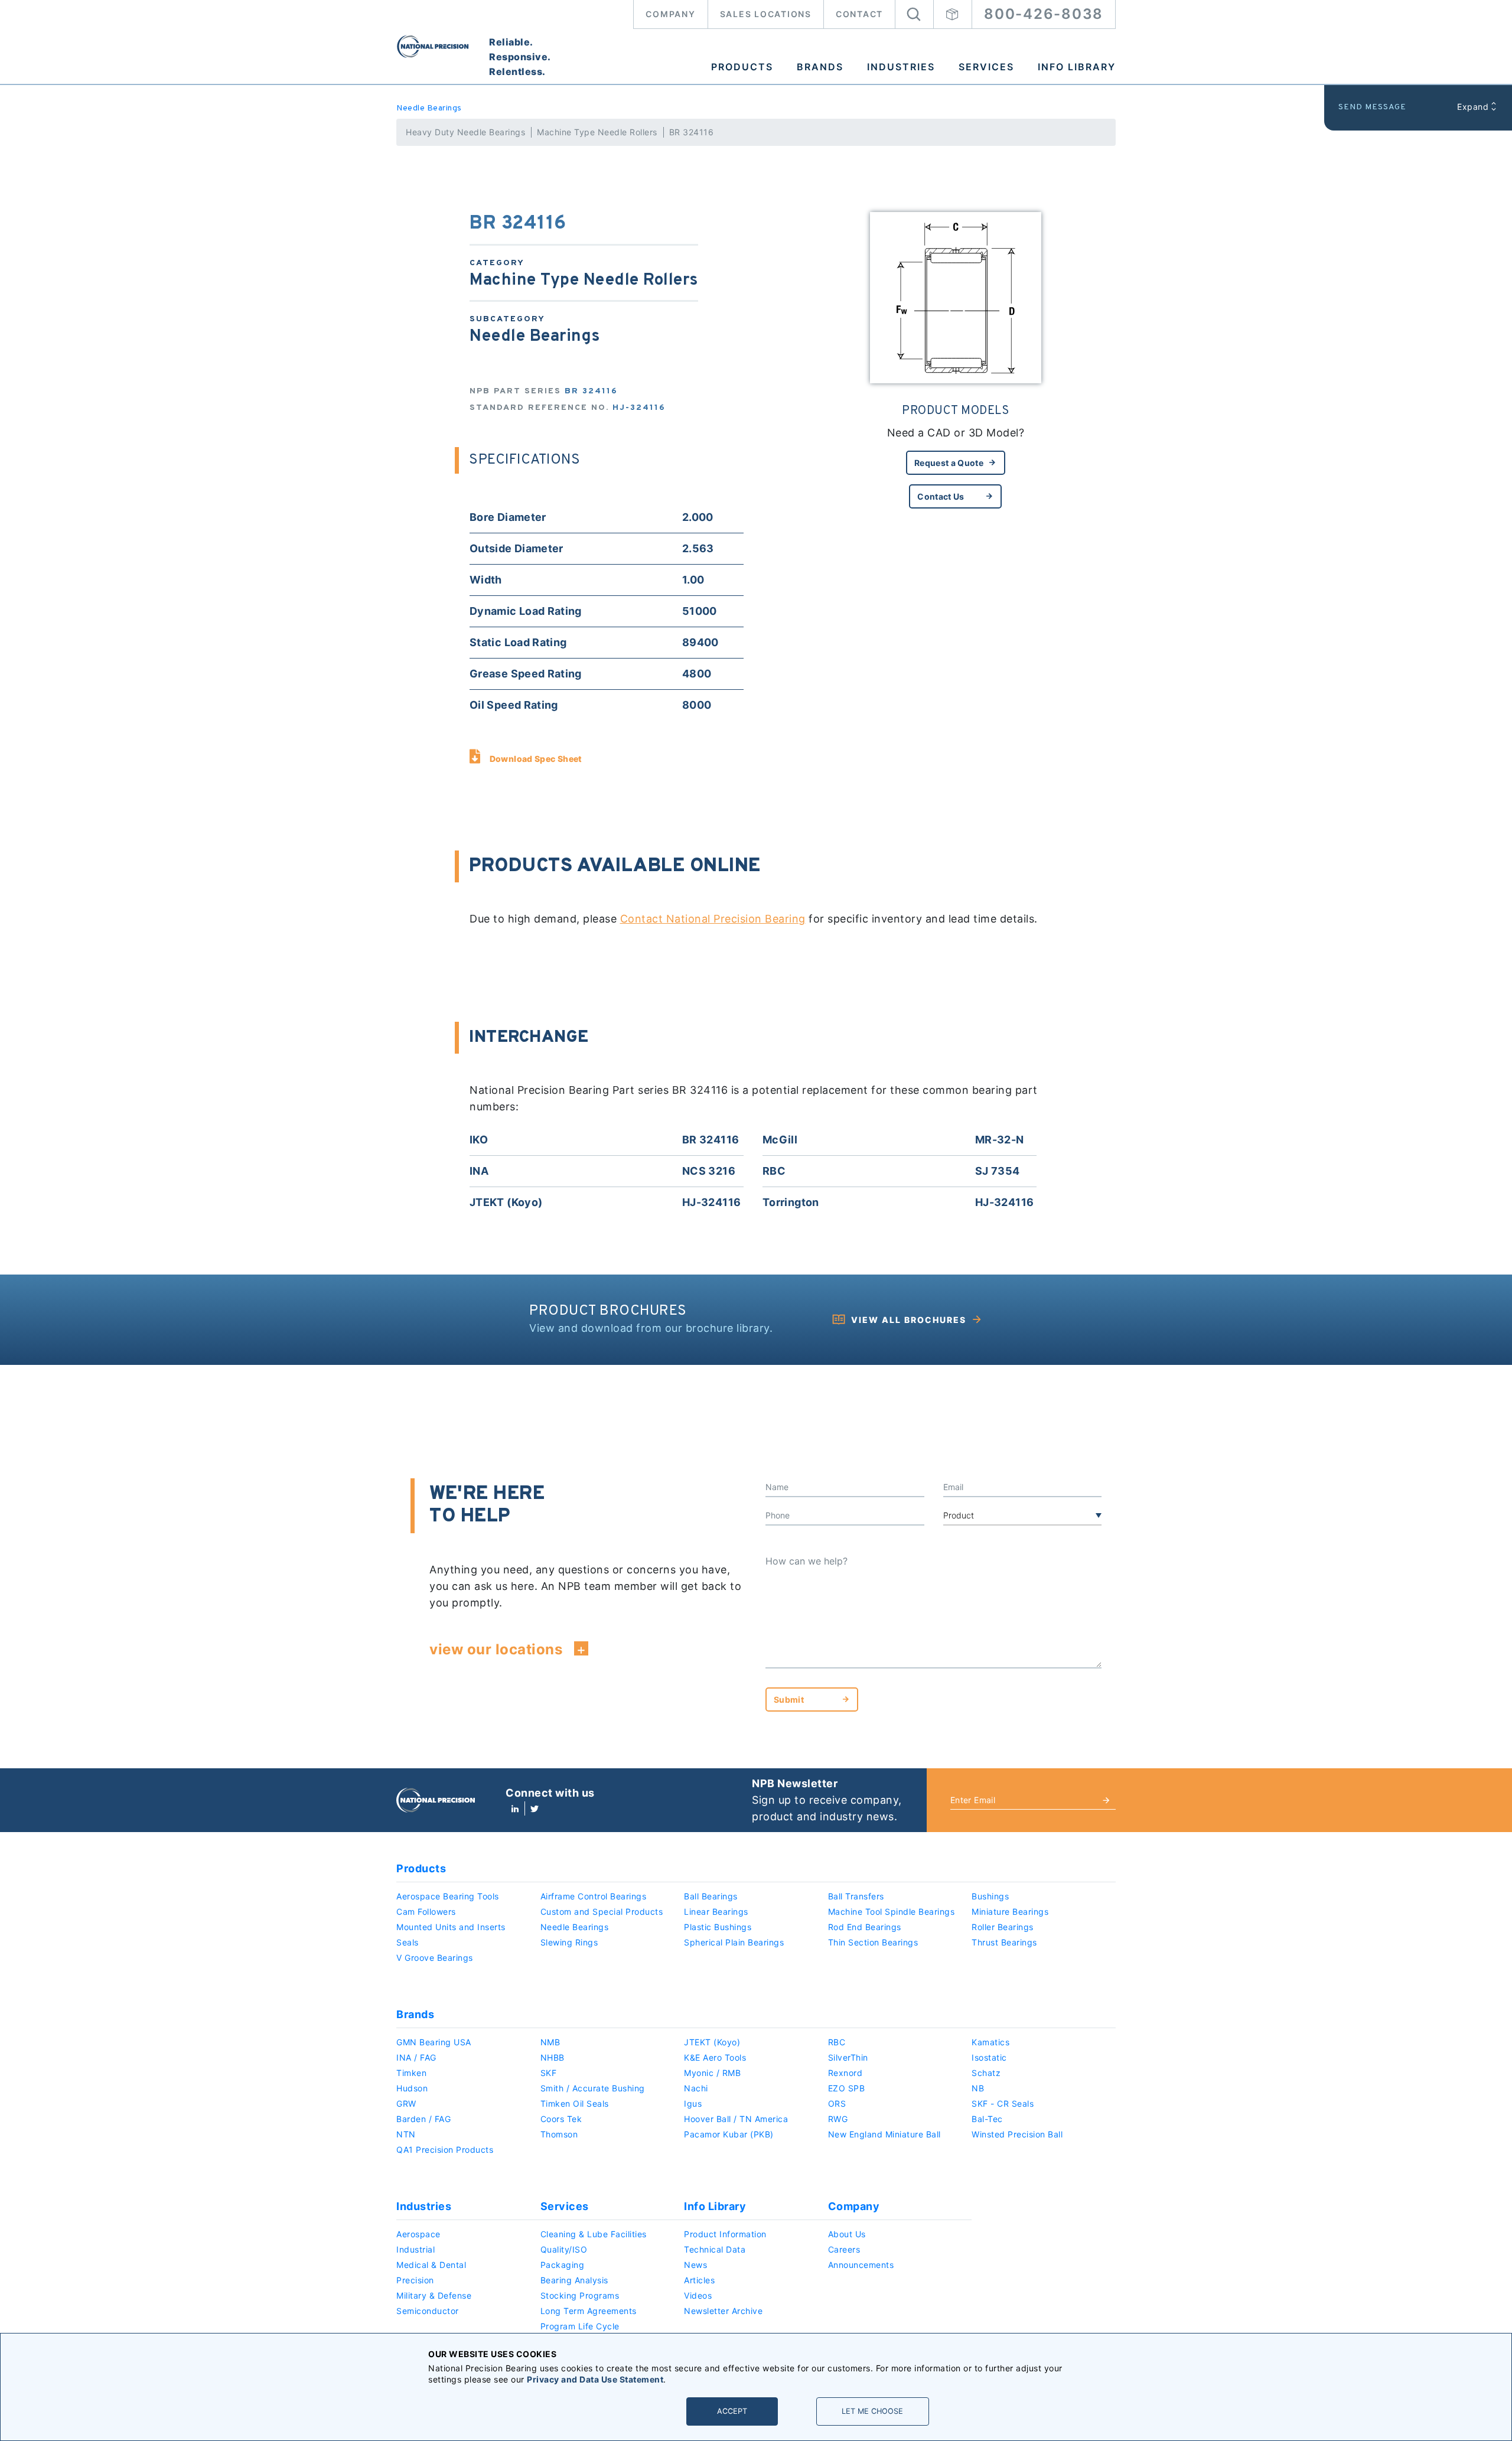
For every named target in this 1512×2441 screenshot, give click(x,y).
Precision (415, 2280)
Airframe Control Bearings (594, 1896)
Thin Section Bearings (873, 1942)
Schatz (986, 2073)
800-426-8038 (1044, 14)
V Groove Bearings (435, 1958)
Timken (411, 2073)
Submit (789, 1699)
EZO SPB (847, 2088)
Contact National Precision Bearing (713, 919)
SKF (549, 2073)
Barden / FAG (423, 2119)
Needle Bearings (429, 108)
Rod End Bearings (865, 1927)
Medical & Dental (431, 2265)
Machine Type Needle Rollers (597, 132)
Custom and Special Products (602, 1912)
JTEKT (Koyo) (712, 2042)
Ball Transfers (856, 1896)
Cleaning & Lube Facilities (594, 2234)
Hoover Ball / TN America (736, 2119)
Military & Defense (434, 2295)
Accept (732, 2411)
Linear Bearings (716, 1912)
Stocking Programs (580, 2295)
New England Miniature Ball (884, 2134)
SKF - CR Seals (1003, 2103)
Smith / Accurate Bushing (593, 2088)
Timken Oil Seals (575, 2103)
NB (978, 2088)
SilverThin (848, 2057)
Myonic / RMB (712, 2073)
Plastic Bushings (718, 1927)
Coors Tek (561, 2119)
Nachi (696, 2088)
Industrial (416, 2249)
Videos (698, 2295)
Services (986, 67)
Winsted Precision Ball (1017, 2134)
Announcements (861, 2265)
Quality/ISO (564, 2249)
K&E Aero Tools (715, 2057)
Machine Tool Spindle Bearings (892, 1912)
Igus (693, 2103)
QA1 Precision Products (445, 2150)
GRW (406, 2103)
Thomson (559, 2134)
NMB (550, 2042)
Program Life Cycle (580, 2326)
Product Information (725, 2234)
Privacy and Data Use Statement (595, 2379)
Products (742, 67)
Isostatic (989, 2057)
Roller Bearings (1003, 1927)
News (695, 2265)
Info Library (1077, 67)
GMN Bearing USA (434, 2042)
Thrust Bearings (1004, 1942)
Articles (699, 2280)
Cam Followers (426, 1912)
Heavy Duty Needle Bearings (465, 132)
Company (670, 14)
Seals (408, 1942)
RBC (837, 2042)
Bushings (990, 1896)
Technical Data (715, 2249)
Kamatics (990, 2042)
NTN (406, 2134)
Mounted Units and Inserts (451, 1927)
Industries (901, 67)
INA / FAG (416, 2057)
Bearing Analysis (574, 2280)
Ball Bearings (711, 1896)
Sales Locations (766, 14)
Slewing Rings (569, 1942)
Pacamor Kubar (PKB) (729, 2134)
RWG (838, 2119)
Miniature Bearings (1010, 1912)
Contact (859, 14)
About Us (847, 2234)
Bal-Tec (987, 2119)
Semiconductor (428, 2311)
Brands (820, 67)
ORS (837, 2103)
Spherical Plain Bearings (734, 1942)
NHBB (553, 2057)
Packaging (563, 2265)
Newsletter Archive (723, 2311)
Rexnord (845, 2073)
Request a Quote (949, 463)
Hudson (412, 2088)
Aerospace (418, 2234)
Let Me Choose (872, 2411)
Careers (844, 2249)
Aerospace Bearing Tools (448, 1896)
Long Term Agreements (589, 2311)
